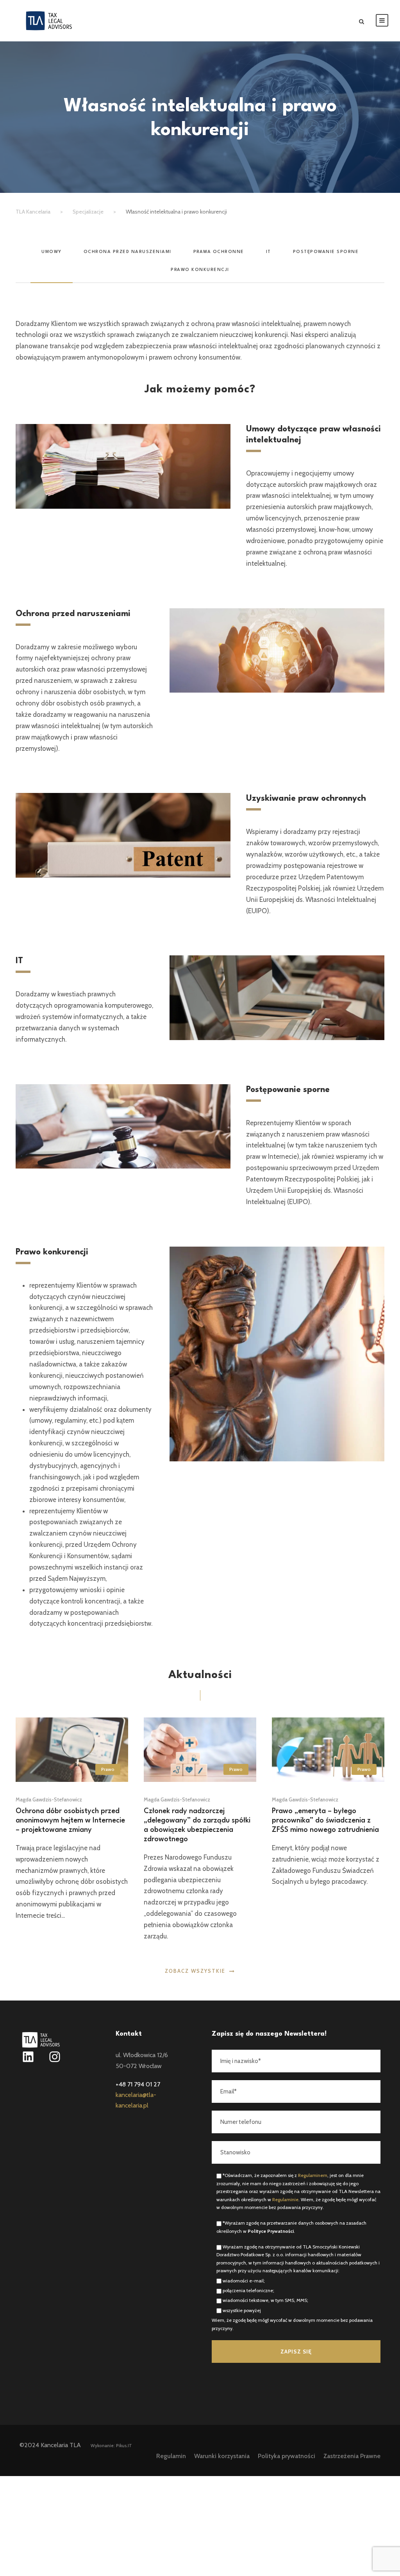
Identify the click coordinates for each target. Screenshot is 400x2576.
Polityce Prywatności (271, 2231)
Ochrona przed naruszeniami (128, 252)
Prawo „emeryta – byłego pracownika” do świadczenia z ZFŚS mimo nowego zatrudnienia (325, 1821)
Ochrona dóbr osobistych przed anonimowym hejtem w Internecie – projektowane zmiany (70, 1821)
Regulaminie (285, 2199)
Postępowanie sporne (326, 252)
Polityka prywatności (287, 2456)
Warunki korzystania (222, 2456)
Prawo (108, 1769)
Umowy (52, 252)
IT (269, 252)
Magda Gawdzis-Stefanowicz (49, 1799)
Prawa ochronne (219, 252)
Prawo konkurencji (200, 270)
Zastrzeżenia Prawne (352, 2456)
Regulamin (171, 2456)
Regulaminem (313, 2175)
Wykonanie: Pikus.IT (111, 2446)
